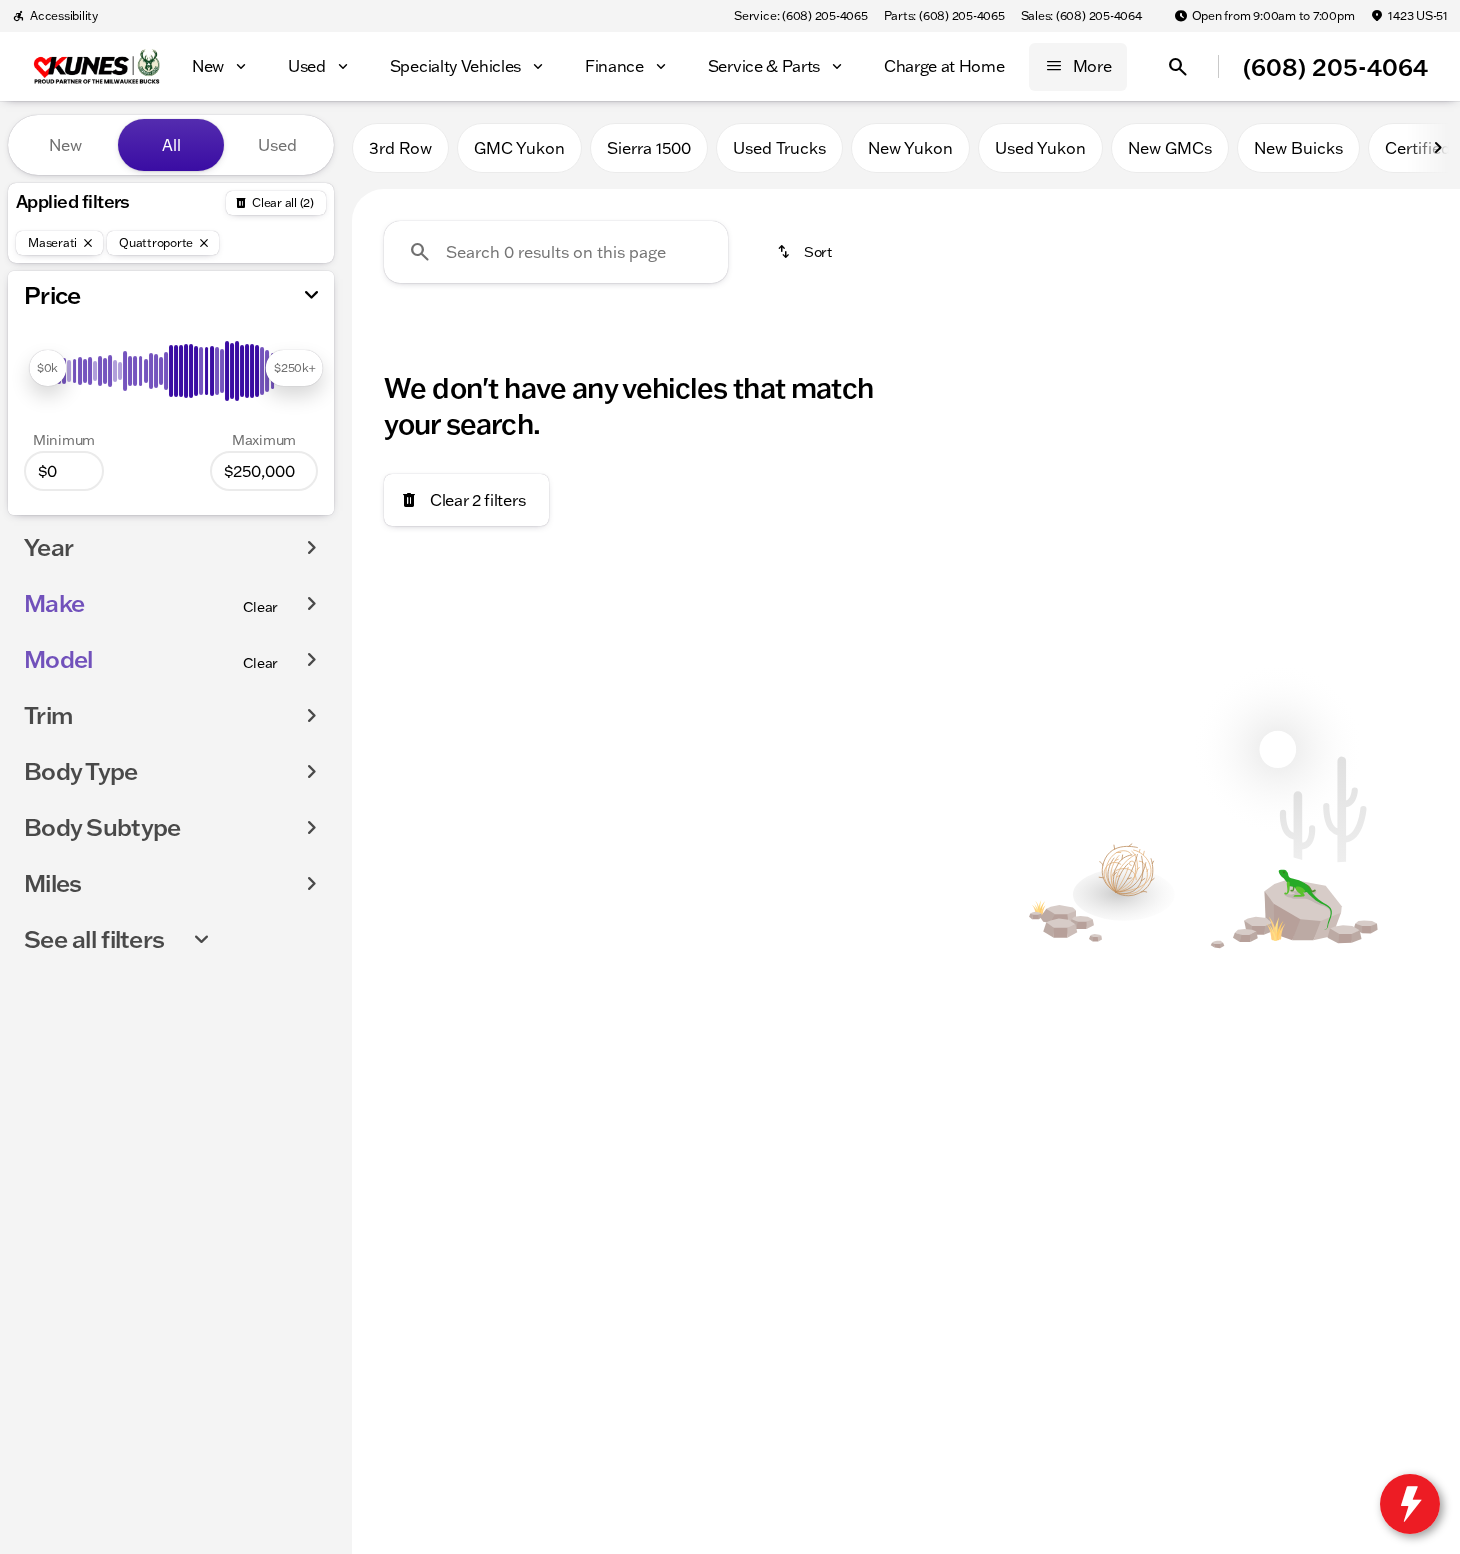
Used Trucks (779, 148)
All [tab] (171, 145)
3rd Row (400, 148)
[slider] (47, 368)
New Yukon (910, 148)
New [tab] (65, 145)
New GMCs (1170, 148)
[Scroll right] (1438, 148)
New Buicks (1298, 148)
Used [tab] (277, 145)
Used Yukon (1040, 148)
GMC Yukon (519, 148)
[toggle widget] (1410, 1504)
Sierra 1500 (649, 148)
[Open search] (1178, 67)
